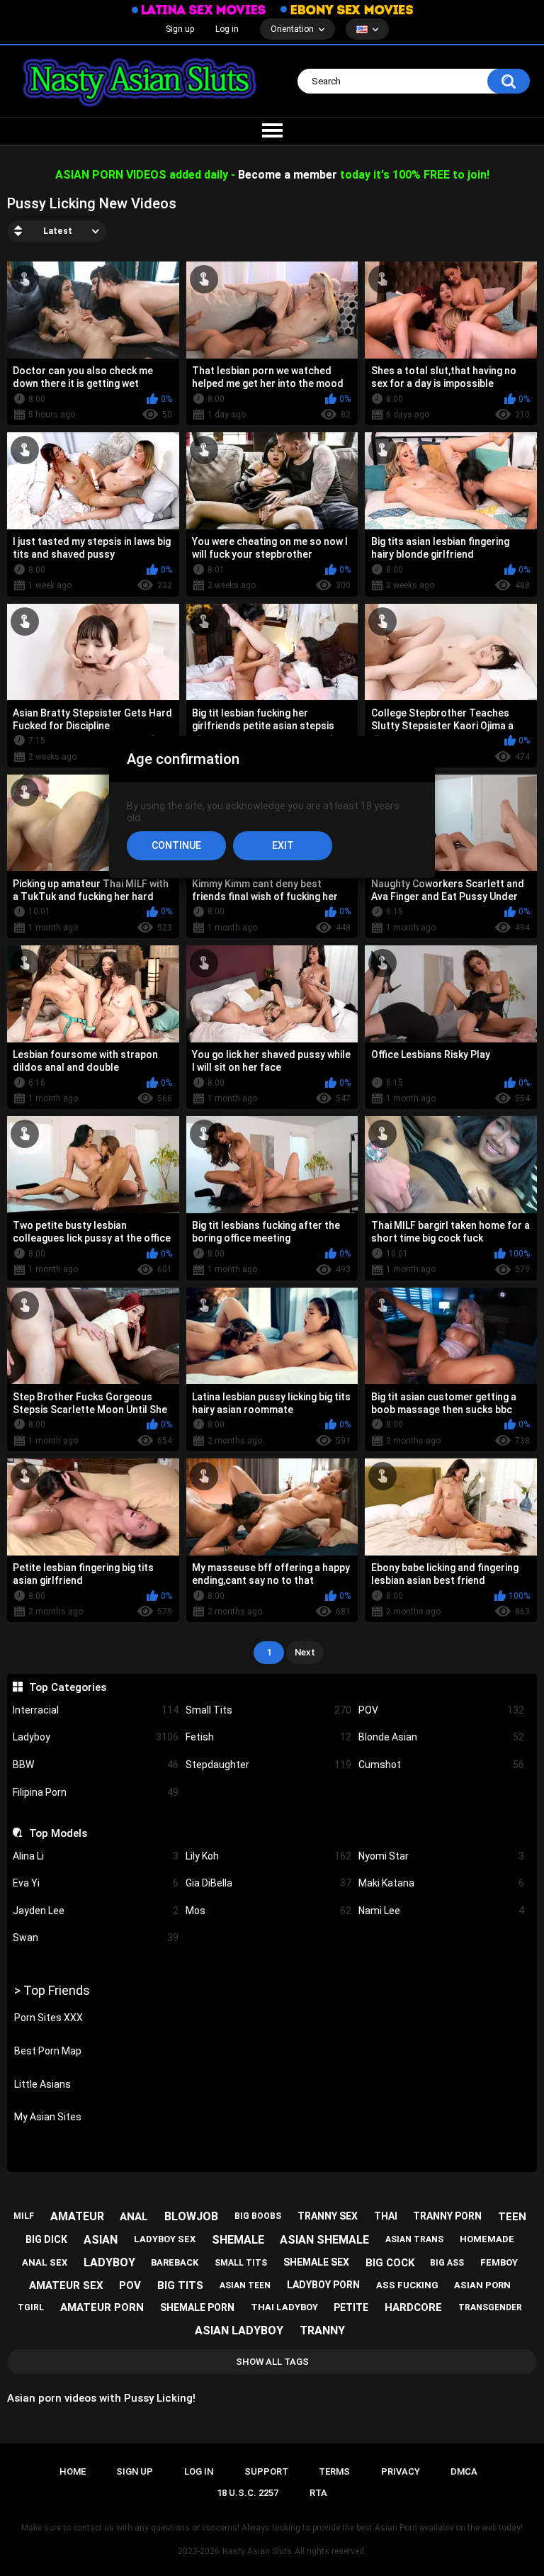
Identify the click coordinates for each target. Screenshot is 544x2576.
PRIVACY (401, 2471)
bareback (175, 2262)
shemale (238, 2240)
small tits (241, 2263)
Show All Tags (272, 2362)
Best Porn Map (48, 2051)
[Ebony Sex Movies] (347, 9)
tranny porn (447, 2216)
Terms (334, 2471)
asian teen (245, 2285)
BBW (96, 1765)
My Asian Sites (48, 2117)
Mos (268, 1911)
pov (130, 2285)
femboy (499, 2262)
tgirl (31, 2307)
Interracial (96, 1710)
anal (134, 2217)
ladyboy (109, 2262)
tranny (322, 2330)
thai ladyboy (284, 2307)
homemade (487, 2239)
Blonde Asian (441, 1737)
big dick (46, 2239)
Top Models (58, 1833)
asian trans (414, 2239)
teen (512, 2217)
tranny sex (328, 2216)
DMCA (464, 2471)
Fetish (268, 1737)
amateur (77, 2216)
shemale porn (197, 2307)
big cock (390, 2263)
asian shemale (324, 2240)
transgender (490, 2307)
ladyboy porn (323, 2285)
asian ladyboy (239, 2330)
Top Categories (67, 1687)
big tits (180, 2285)
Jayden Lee (96, 1911)
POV (441, 1710)
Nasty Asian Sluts (257, 2551)
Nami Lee (441, 1911)
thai (386, 2216)
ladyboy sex (165, 2239)
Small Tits (268, 1710)
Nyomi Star (441, 1856)
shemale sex (316, 2262)
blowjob (191, 2216)
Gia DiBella (268, 1883)
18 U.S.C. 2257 (248, 2493)
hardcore (413, 2307)
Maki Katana (441, 1883)
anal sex (45, 2262)
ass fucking (407, 2285)
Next (305, 1652)
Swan (96, 1937)
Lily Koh (268, 1856)
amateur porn (102, 2307)
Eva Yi (96, 1883)
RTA (318, 2493)
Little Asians (42, 2084)
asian (101, 2240)
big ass (447, 2263)
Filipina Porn (96, 1792)
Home (73, 2471)
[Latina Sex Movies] (199, 10)
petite (351, 2307)
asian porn (482, 2285)
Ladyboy (96, 1737)
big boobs (258, 2216)
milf (24, 2216)
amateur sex (66, 2285)
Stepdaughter (268, 1765)
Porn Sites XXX (49, 2018)
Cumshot (441, 1765)
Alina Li (96, 1856)
